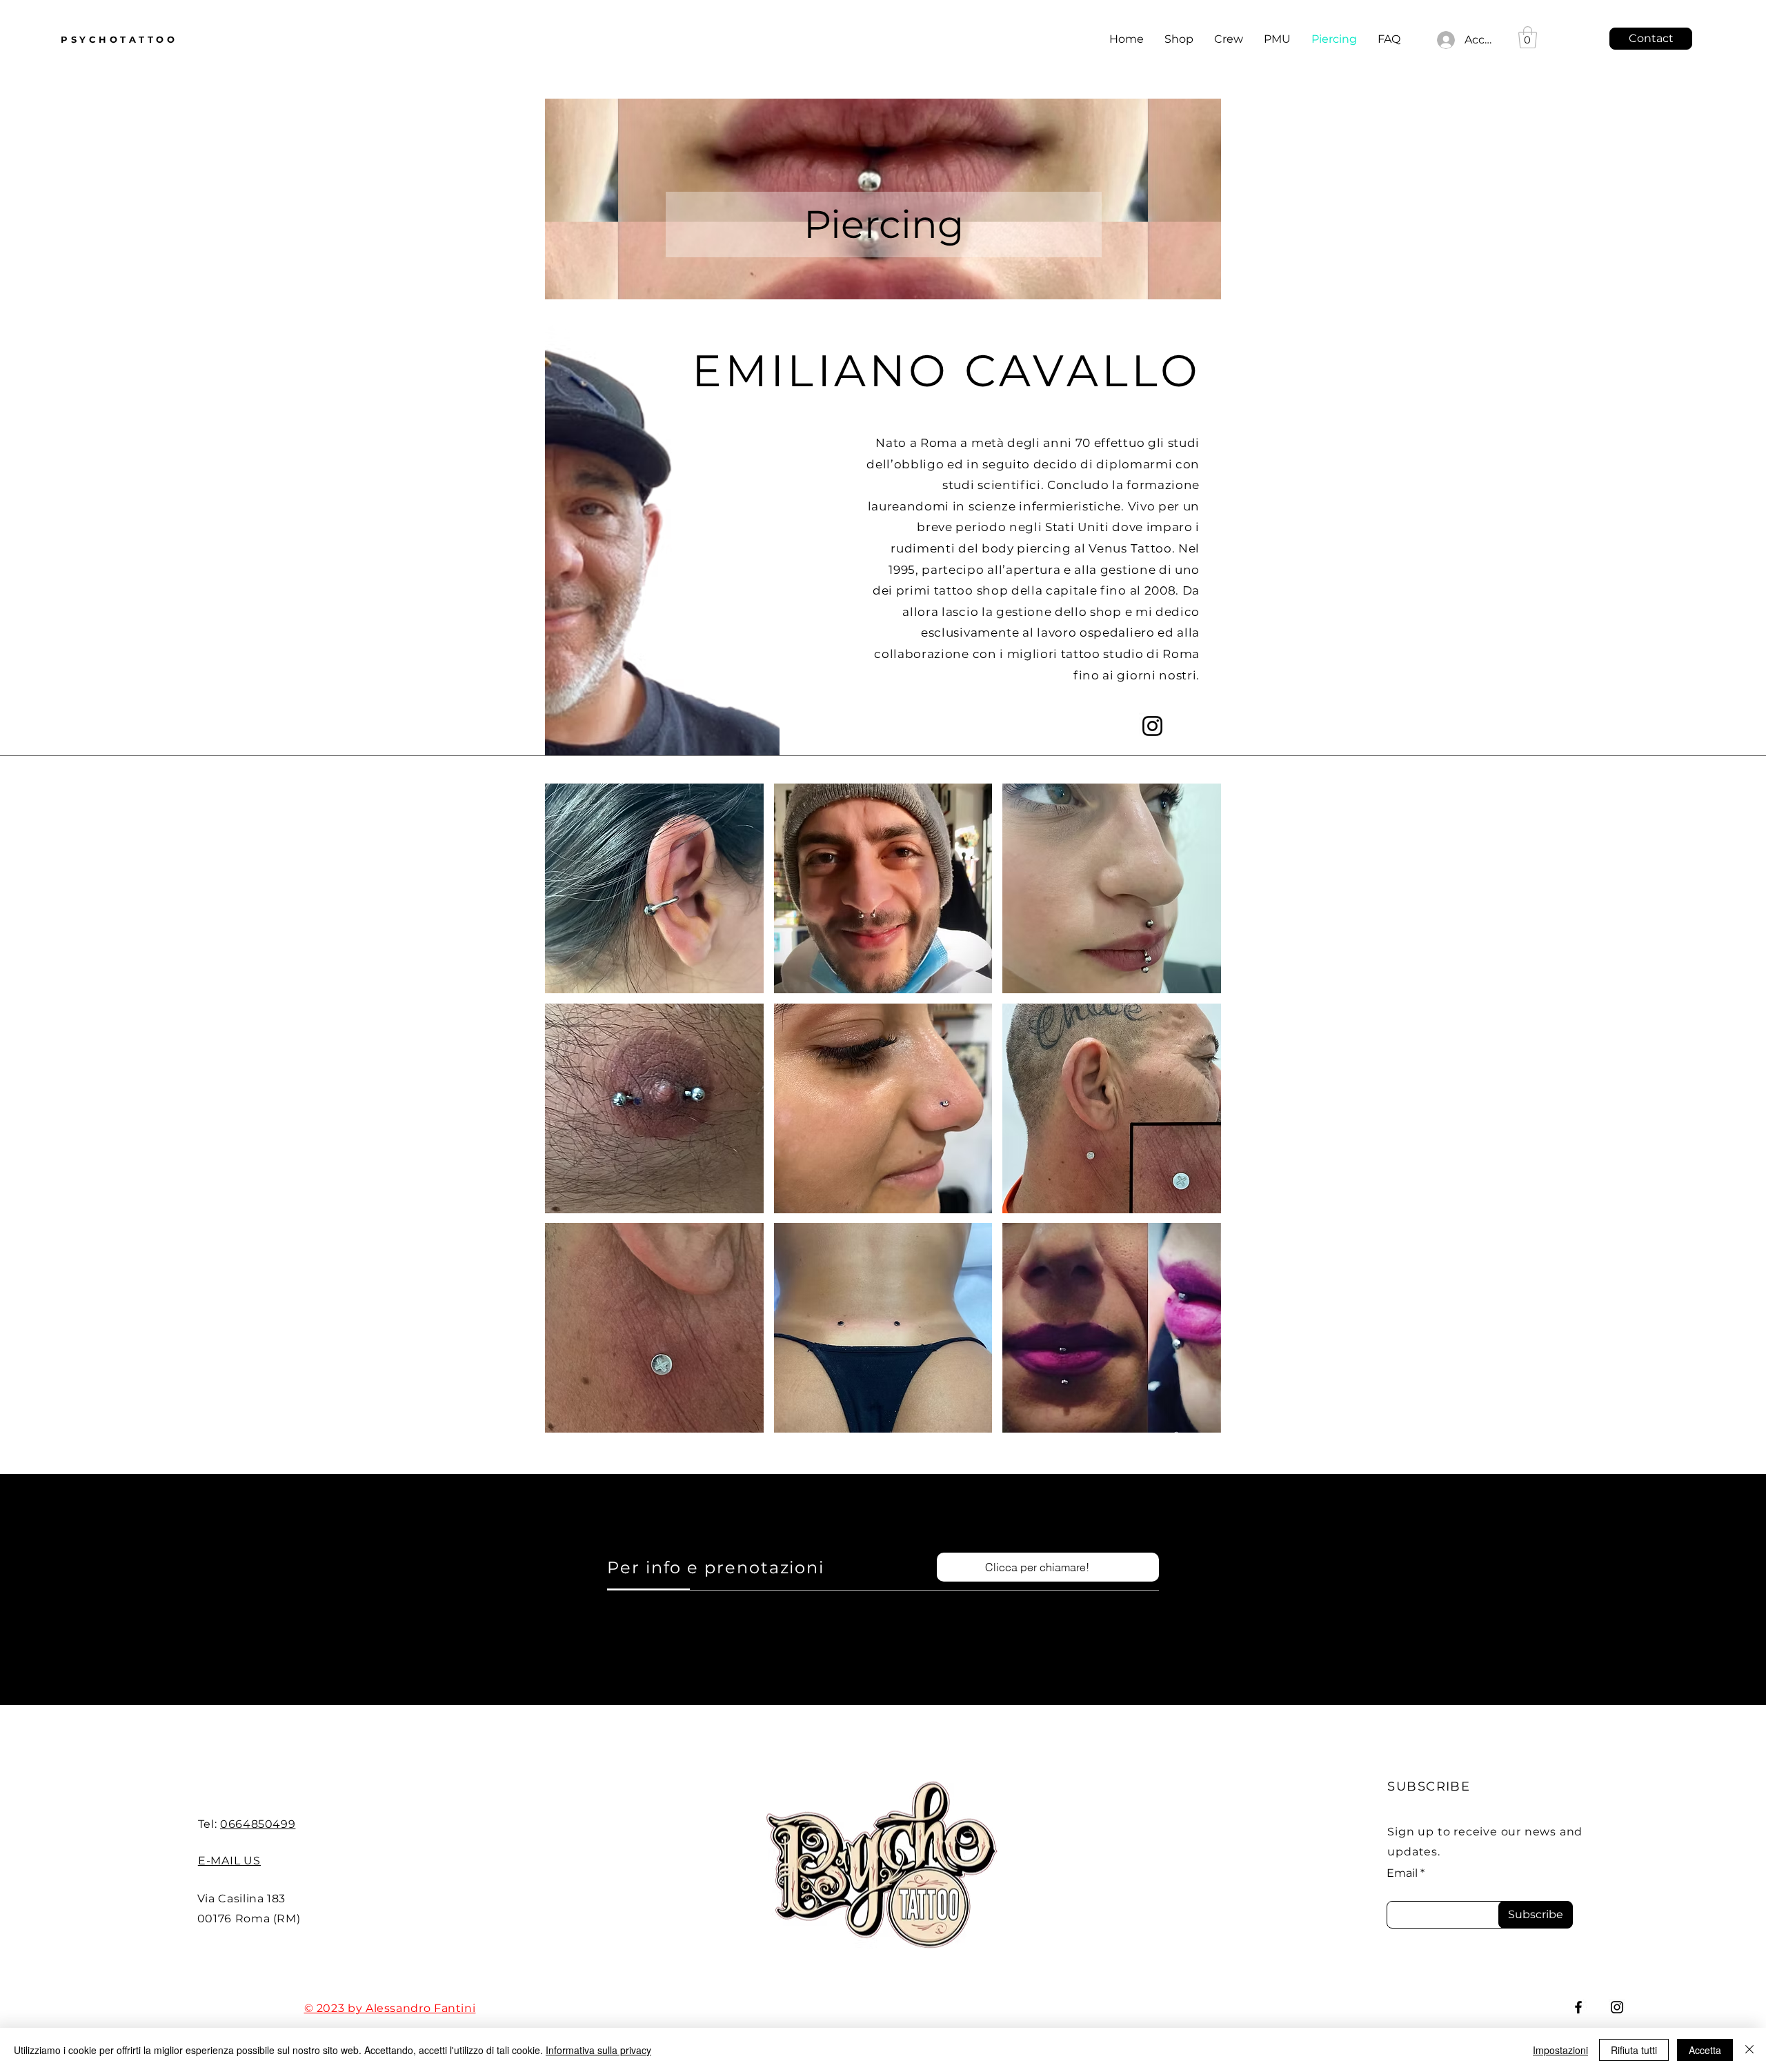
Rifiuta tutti (1634, 2050)
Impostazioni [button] (1560, 2050)
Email (1402, 1873)
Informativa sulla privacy (598, 2050)
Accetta (1705, 2050)
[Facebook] (1578, 2007)
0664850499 (258, 1824)
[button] (654, 888)
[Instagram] (1152, 726)
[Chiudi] (1749, 2050)
